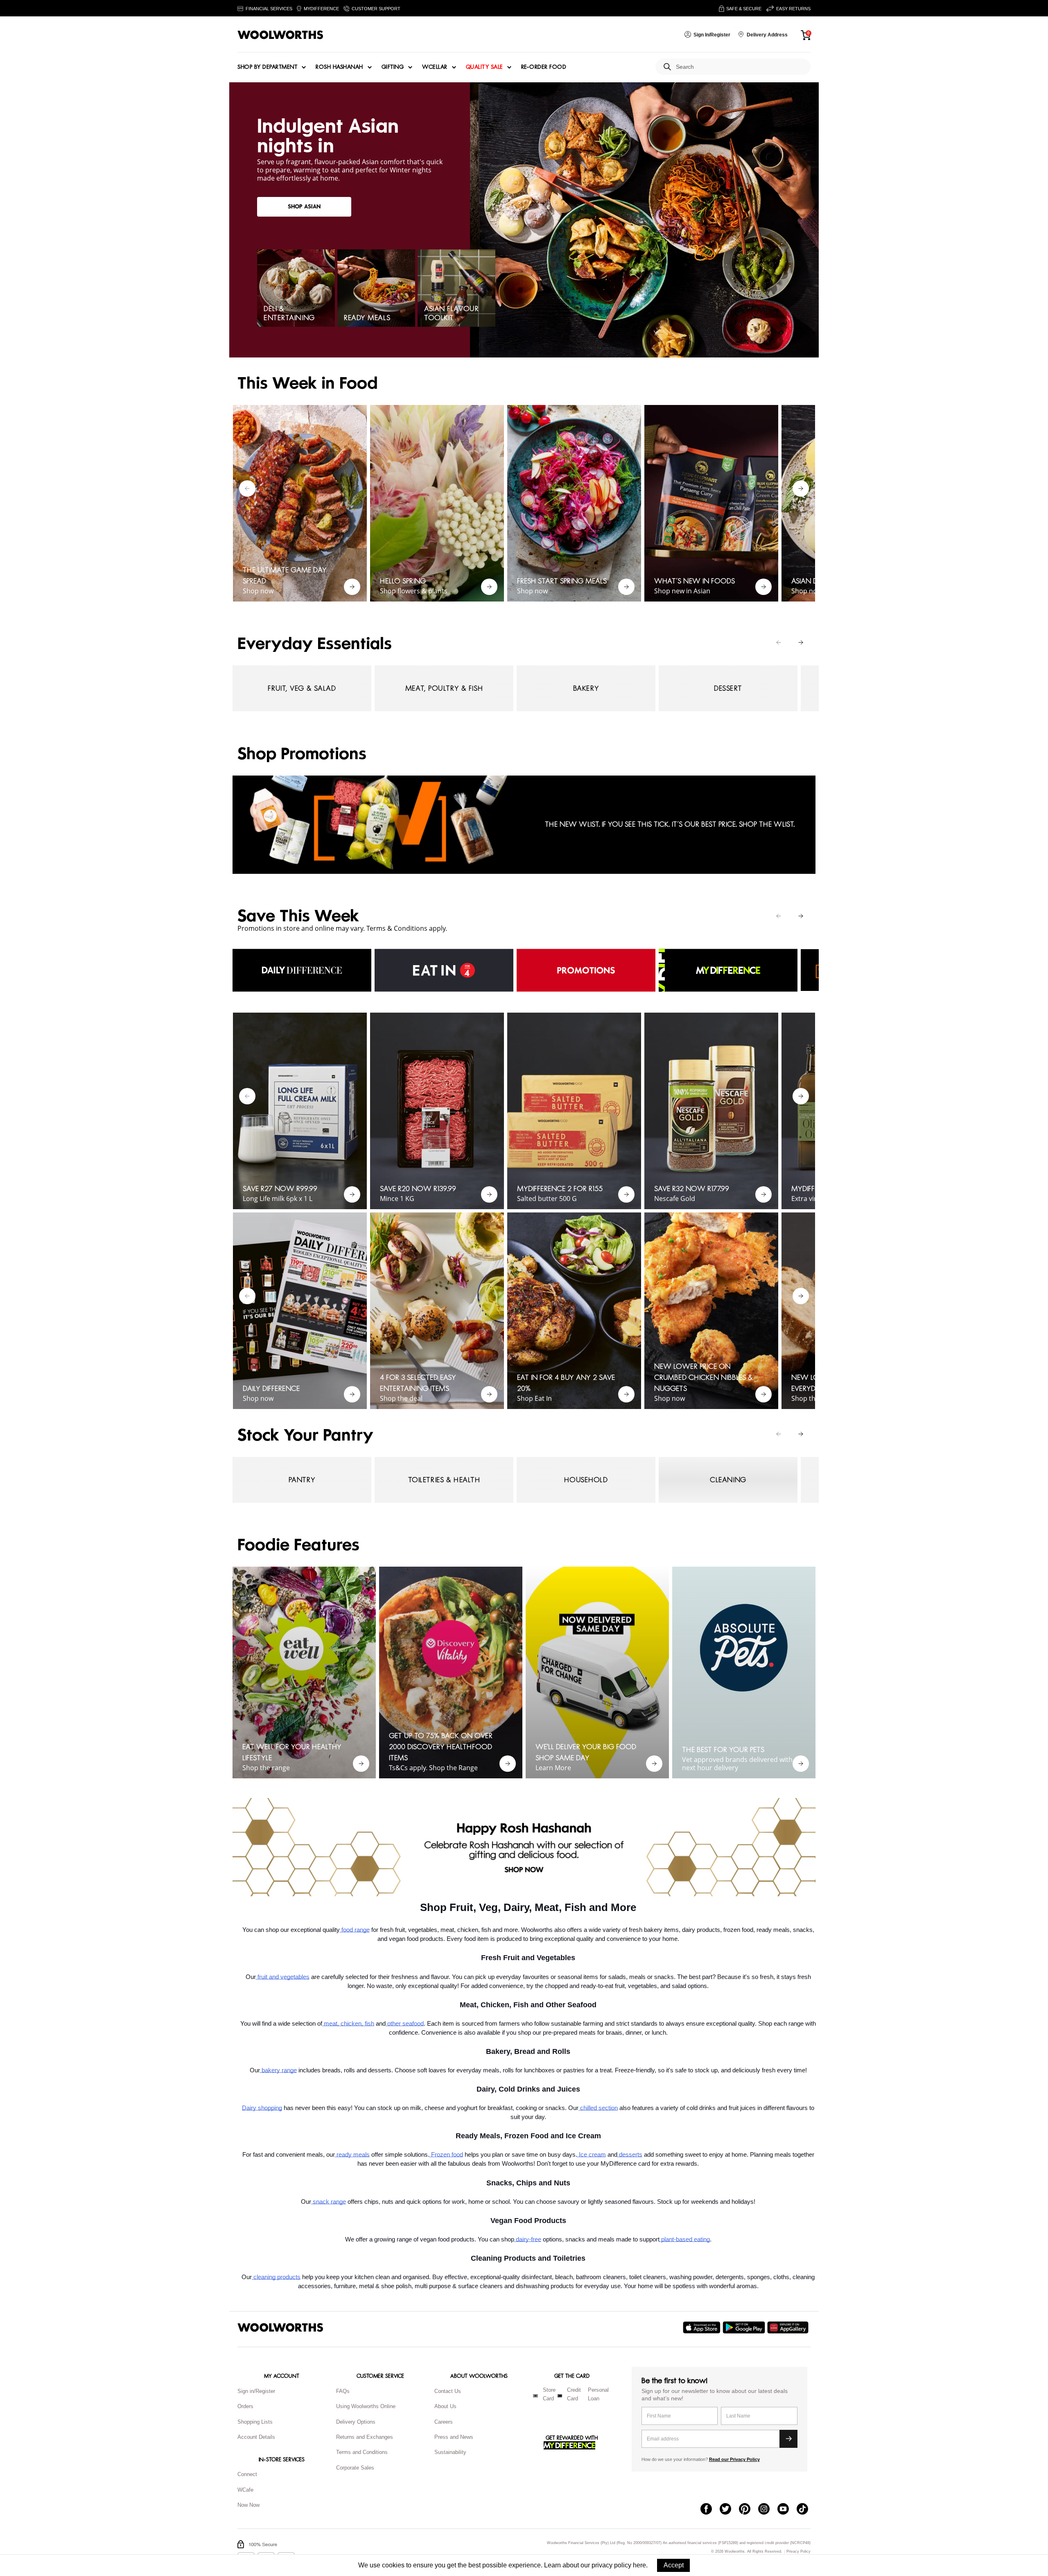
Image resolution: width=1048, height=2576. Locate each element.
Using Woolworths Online (366, 2406)
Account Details (256, 2437)
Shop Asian (304, 207)
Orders (245, 2406)
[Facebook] (710, 2510)
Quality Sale (484, 67)
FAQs (343, 2391)
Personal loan (598, 2394)
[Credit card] (560, 2396)
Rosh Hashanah (339, 67)
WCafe (245, 2490)
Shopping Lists (255, 2422)
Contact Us (448, 2391)
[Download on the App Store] (703, 2327)
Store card (549, 2394)
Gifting (393, 67)
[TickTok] (806, 2510)
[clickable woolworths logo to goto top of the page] (280, 2327)
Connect (247, 2474)
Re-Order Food (544, 67)
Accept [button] (674, 2565)
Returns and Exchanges (365, 2437)
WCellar (435, 67)
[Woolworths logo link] (280, 35)
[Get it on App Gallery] (789, 2327)
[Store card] (535, 2396)
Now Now (248, 2505)
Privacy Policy (798, 2552)
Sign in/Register (256, 2391)
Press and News (454, 2437)
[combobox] (740, 67)
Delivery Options (356, 2422)
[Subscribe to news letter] (788, 2439)
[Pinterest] (749, 2510)
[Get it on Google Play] (745, 2327)
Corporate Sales (355, 2468)
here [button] (639, 2565)
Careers (444, 2422)
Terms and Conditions (362, 2452)
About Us (445, 2406)
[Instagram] (768, 2510)
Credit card (574, 2394)
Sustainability (450, 2452)
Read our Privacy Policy (734, 2459)
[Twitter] (729, 2510)
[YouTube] (787, 2510)
